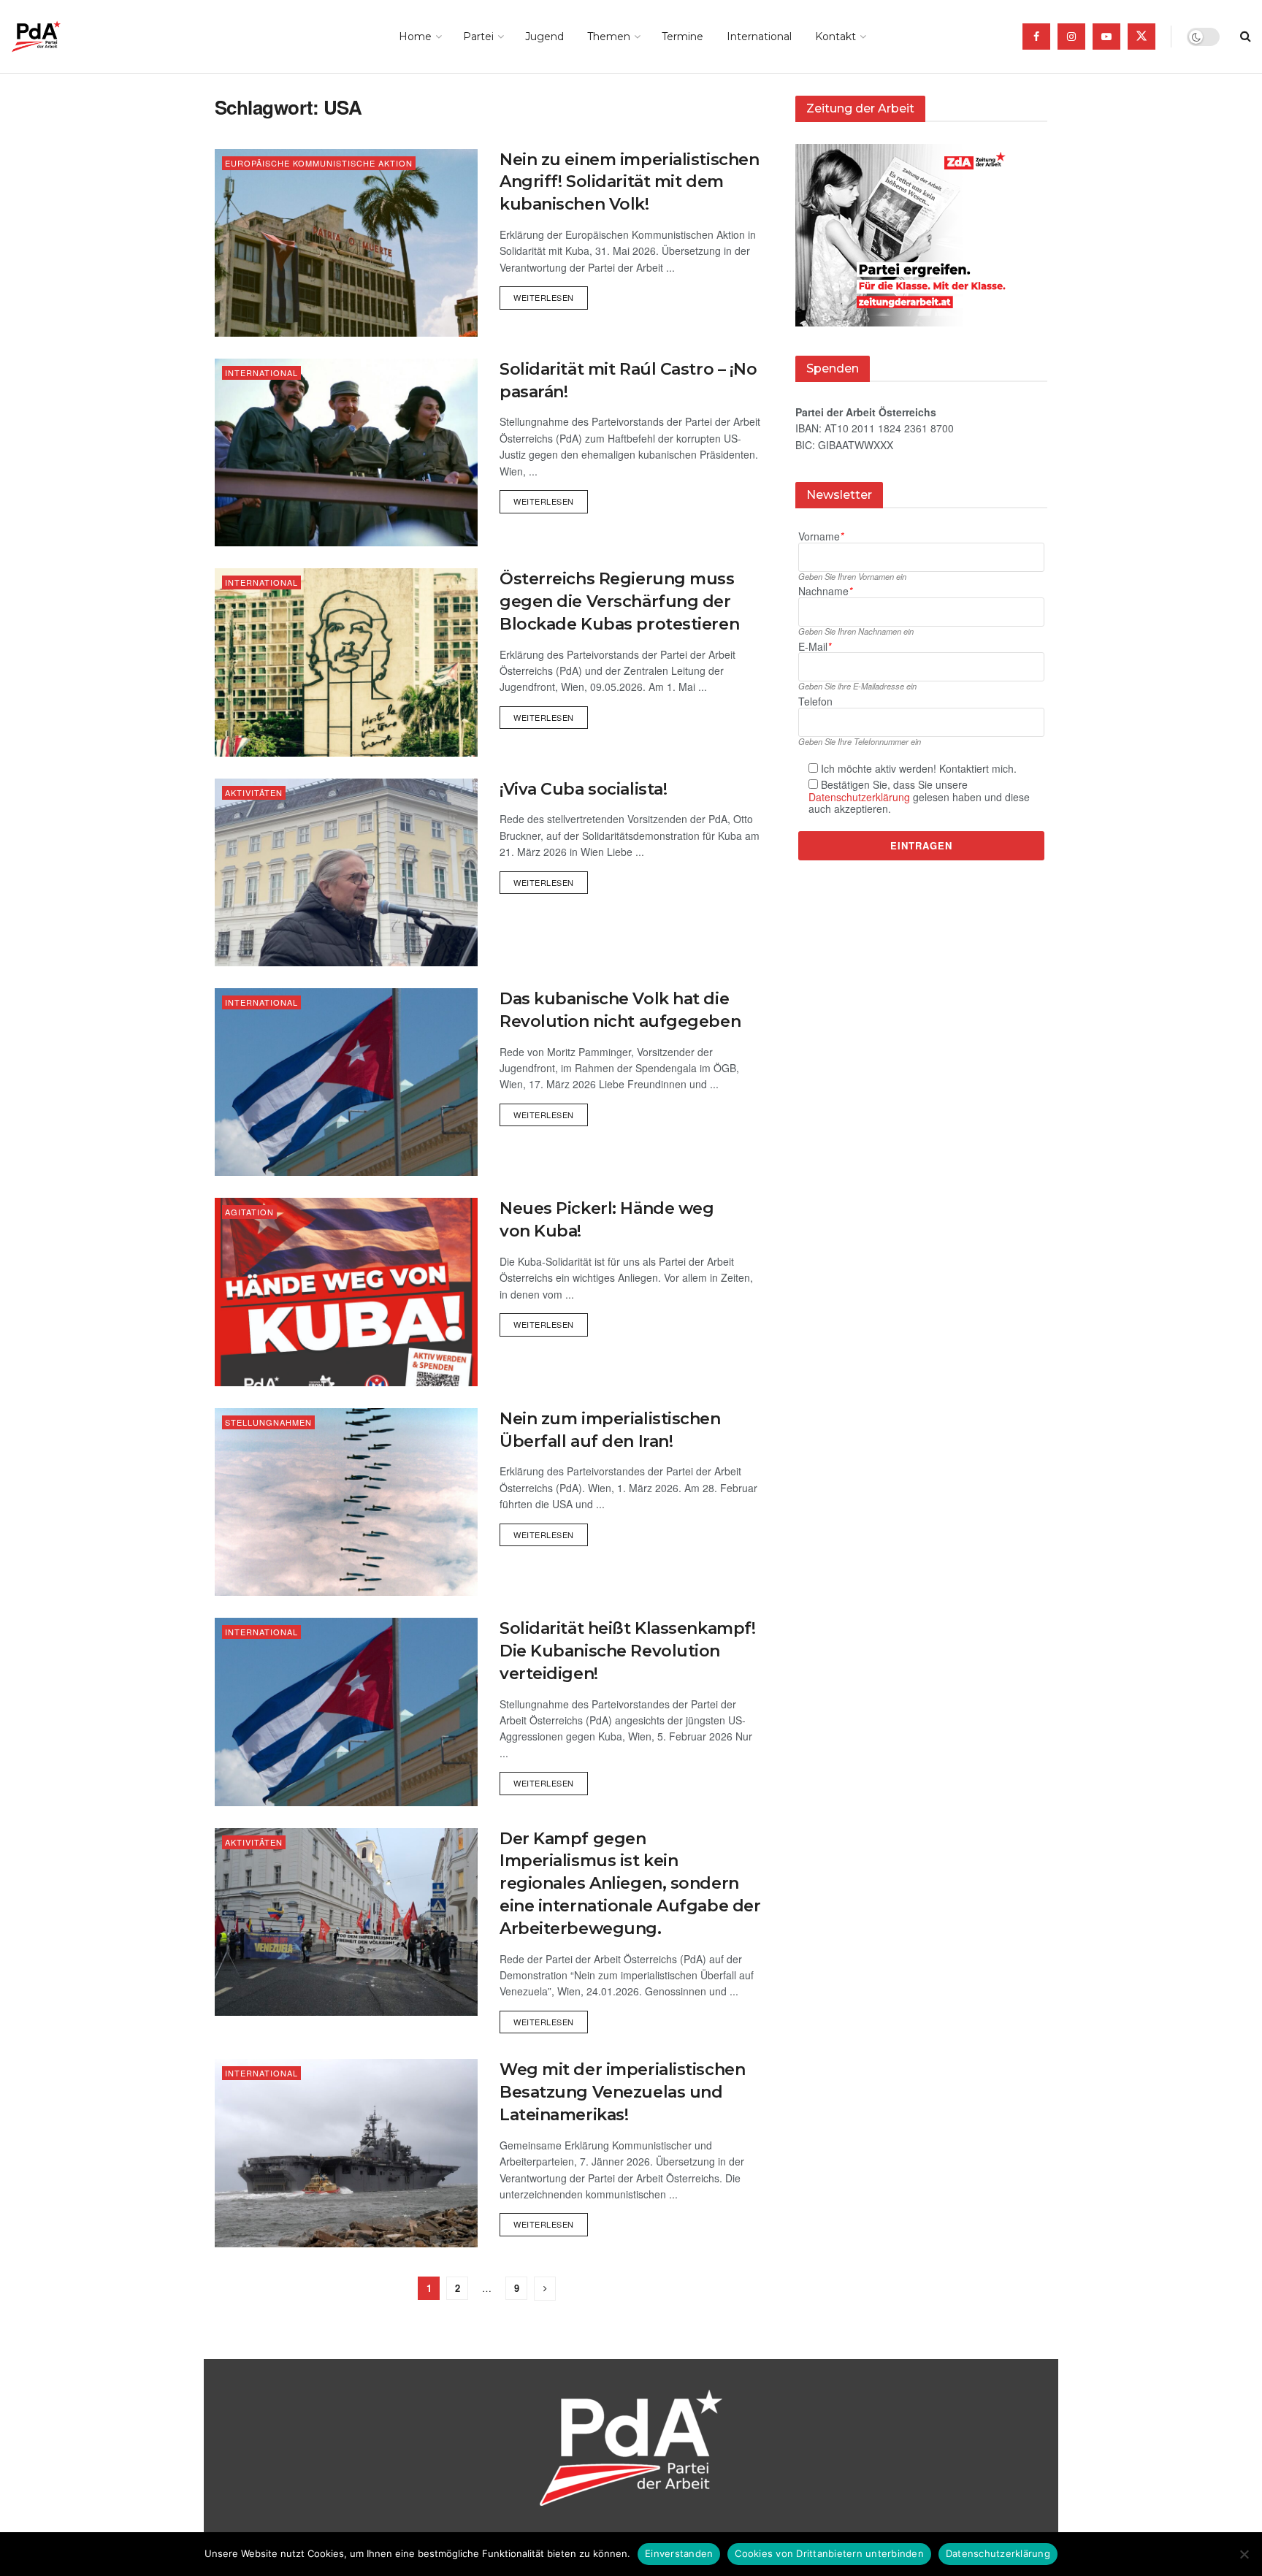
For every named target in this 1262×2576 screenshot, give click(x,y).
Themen (609, 37)
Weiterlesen (551, 295)
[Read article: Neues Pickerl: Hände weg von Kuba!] (346, 1292)
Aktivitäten (254, 792)
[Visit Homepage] (57, 37)
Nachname (825, 591)
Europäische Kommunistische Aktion (319, 163)
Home (415, 37)
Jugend (544, 37)
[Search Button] (1246, 37)
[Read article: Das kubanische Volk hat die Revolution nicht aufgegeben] (346, 1082)
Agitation (249, 1212)
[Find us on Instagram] (1071, 37)
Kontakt (835, 37)
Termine (682, 37)
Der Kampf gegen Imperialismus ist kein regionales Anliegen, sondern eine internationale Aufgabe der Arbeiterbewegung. (630, 1884)
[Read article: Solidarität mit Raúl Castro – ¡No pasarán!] (346, 452)
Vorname (821, 536)
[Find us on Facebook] (1036, 37)
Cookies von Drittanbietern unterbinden (829, 2553)
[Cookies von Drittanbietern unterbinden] (1244, 2554)
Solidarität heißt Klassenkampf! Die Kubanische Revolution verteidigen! (627, 1651)
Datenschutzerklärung (859, 797)
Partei (478, 37)
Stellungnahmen (268, 1422)
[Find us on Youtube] (1106, 37)
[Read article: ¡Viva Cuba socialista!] (346, 872)
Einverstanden (679, 2553)
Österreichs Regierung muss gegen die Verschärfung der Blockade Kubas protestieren (619, 601)
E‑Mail (815, 647)
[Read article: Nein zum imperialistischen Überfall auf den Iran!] (346, 1502)
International (759, 37)
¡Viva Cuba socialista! (583, 789)
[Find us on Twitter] (1141, 37)
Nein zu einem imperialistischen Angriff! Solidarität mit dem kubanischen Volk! (629, 182)
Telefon (815, 702)
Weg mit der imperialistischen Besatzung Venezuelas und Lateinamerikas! (622, 2092)
